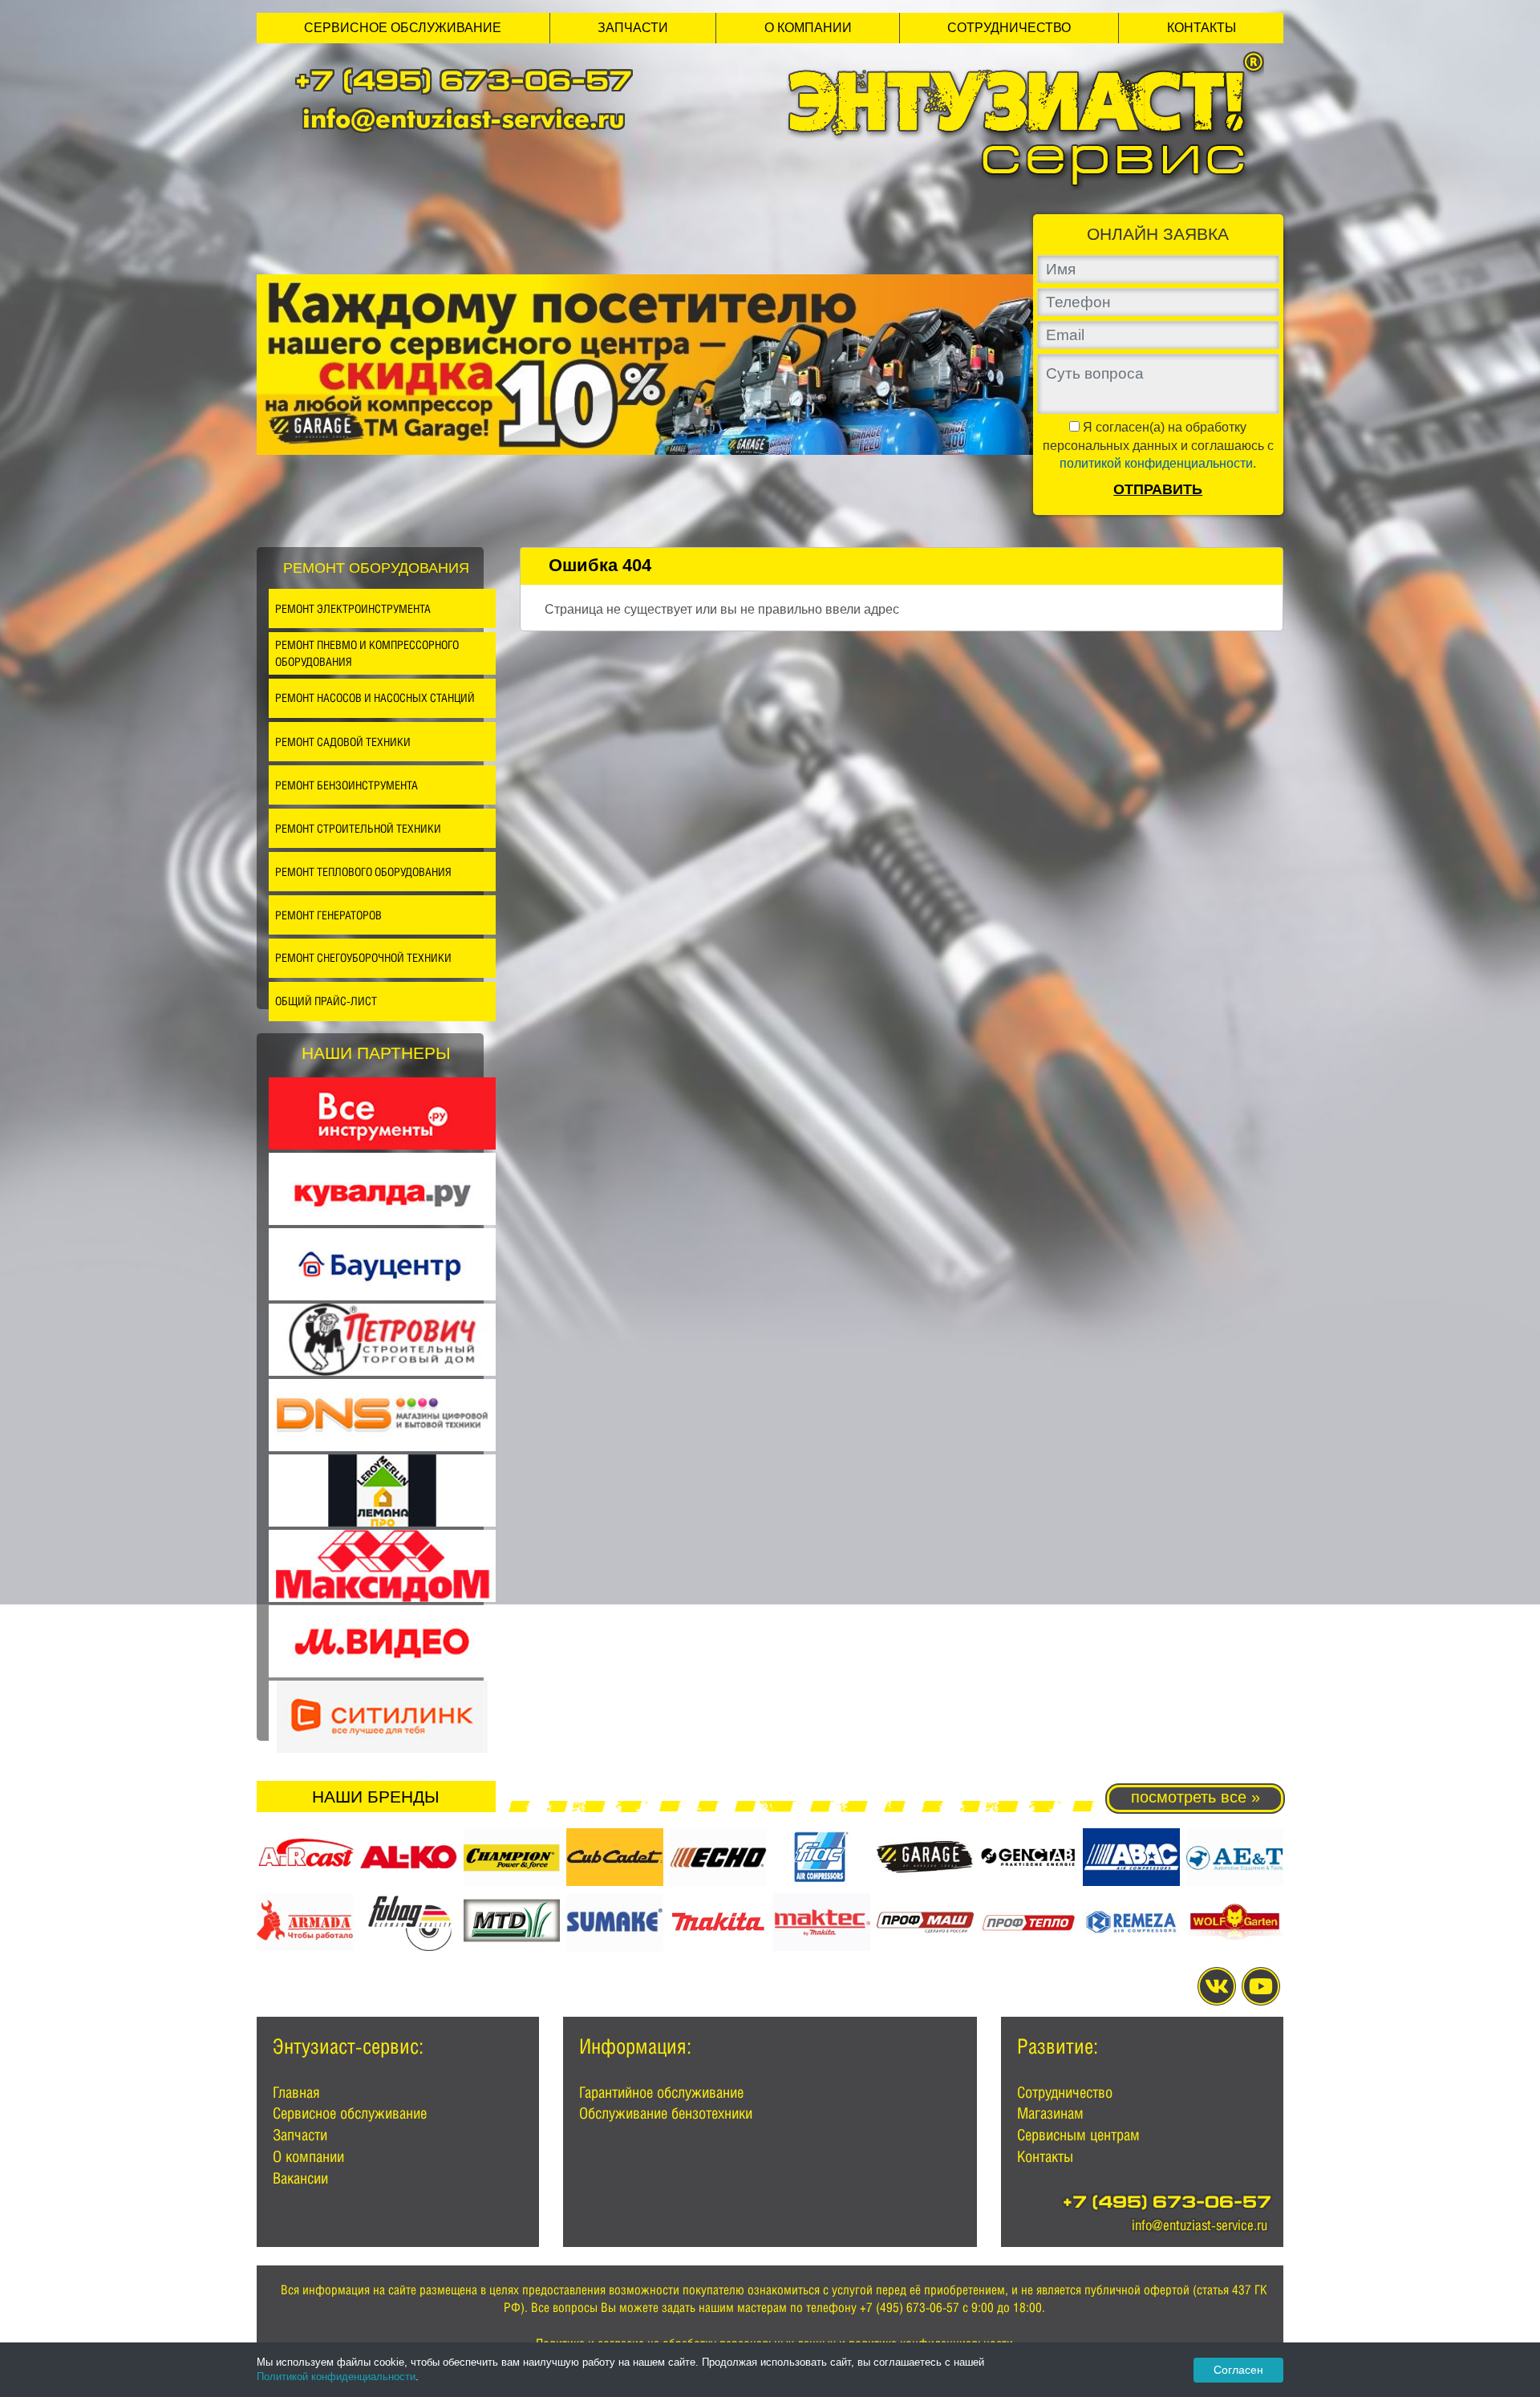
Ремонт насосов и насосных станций (375, 698)
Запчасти (633, 28)
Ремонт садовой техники (343, 742)
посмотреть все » (1196, 1797)
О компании (808, 28)
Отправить (1158, 489)
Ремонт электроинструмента (353, 608)
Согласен (1238, 2370)
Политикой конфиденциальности (336, 2377)
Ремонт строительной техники (358, 828)
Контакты (1202, 28)
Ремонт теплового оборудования (363, 872)
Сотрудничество (1009, 28)
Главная (296, 2092)
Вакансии (300, 2178)
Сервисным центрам (1078, 2135)
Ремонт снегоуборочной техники (363, 957)
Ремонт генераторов (328, 915)
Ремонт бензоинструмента (346, 785)
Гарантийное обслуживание (661, 2092)
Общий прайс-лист (326, 1001)
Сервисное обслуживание (403, 28)
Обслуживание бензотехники (666, 2113)
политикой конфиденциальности (1156, 463)
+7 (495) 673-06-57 (464, 84)
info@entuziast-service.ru (464, 118)
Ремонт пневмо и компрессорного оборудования (367, 653)
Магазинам (1050, 2113)
